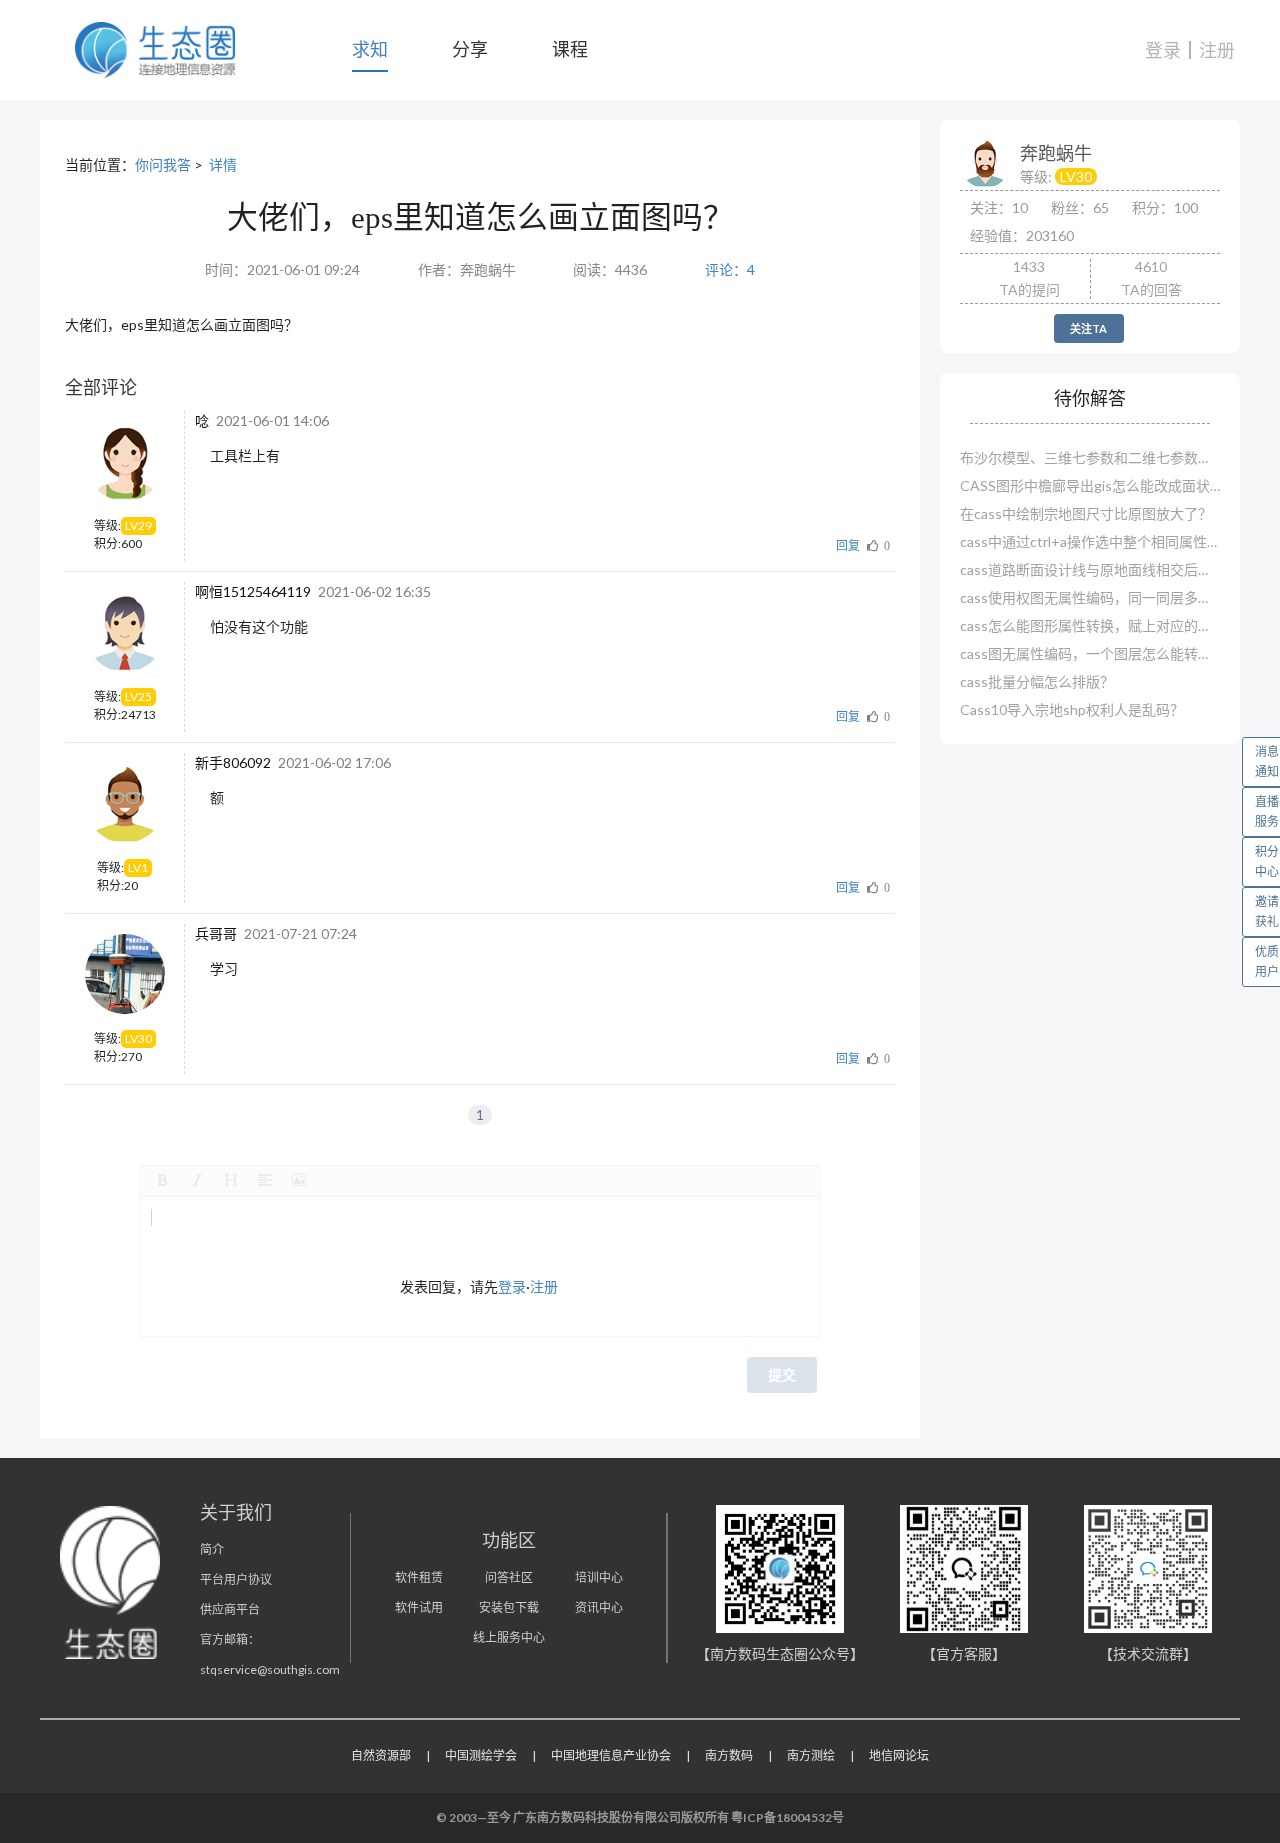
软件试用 (419, 1607)
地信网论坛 (899, 1755)
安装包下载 (509, 1607)
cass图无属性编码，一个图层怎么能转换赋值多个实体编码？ (1090, 653)
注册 (1217, 50)
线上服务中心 (509, 1637)
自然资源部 (381, 1755)
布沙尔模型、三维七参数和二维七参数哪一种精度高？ (1090, 457)
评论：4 (730, 269)
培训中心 (599, 1577)
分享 (470, 49)
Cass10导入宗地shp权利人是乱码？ (1072, 709)
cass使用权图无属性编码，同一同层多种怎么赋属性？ (1090, 597)
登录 (1163, 50)
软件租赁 (419, 1577)
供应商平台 (230, 1609)
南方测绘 (811, 1755)
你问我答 (163, 164)
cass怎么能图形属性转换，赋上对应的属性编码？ (1090, 625)
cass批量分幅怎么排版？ (1037, 681)
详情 (223, 164)
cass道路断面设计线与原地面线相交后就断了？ (1090, 569)
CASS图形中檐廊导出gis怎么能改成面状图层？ (1090, 485)
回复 (848, 545)
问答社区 (509, 1577)
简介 (212, 1549)
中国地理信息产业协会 (611, 1755)
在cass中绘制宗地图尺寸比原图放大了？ (1086, 513)
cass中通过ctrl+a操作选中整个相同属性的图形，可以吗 (1090, 541)
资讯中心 (599, 1607)
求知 (370, 49)
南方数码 (729, 1755)
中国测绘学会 (481, 1755)
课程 (570, 49)
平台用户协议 (236, 1579)
